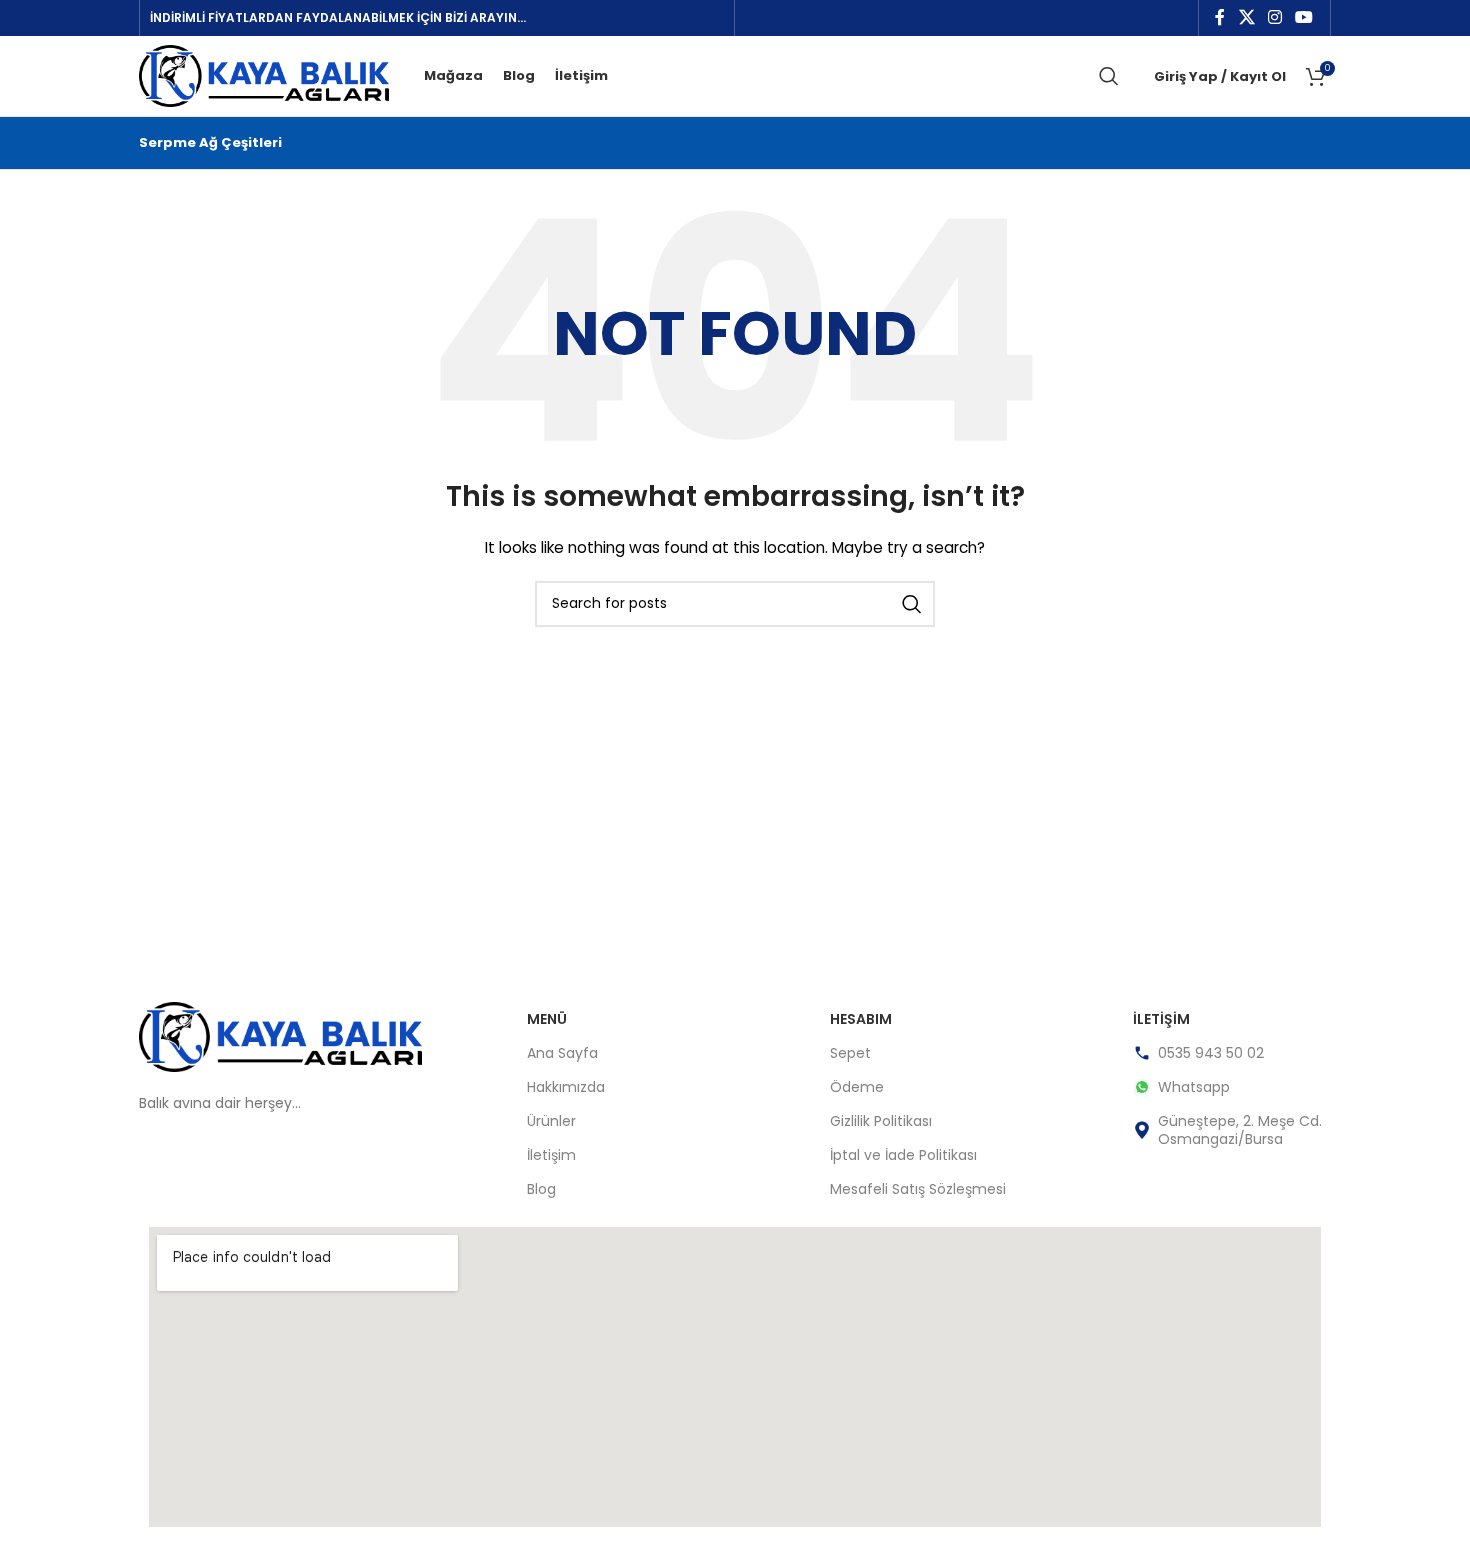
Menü (547, 1019)
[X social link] (1246, 17)
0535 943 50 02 (1211, 1053)
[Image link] (280, 1036)
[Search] (1109, 76)
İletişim (551, 1155)
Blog (541, 1189)
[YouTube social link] (1304, 17)
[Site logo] (264, 75)
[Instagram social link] (1274, 17)
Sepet (850, 1053)
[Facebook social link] (1220, 17)
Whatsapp (1194, 1087)
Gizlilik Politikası (881, 1121)
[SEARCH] (912, 604)
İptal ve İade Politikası (903, 1155)
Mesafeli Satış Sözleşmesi (918, 1189)
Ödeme (857, 1087)
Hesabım (861, 1019)
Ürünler (551, 1121)
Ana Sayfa (562, 1053)
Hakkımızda (566, 1087)
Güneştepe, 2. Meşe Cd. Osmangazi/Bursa (1240, 1130)
